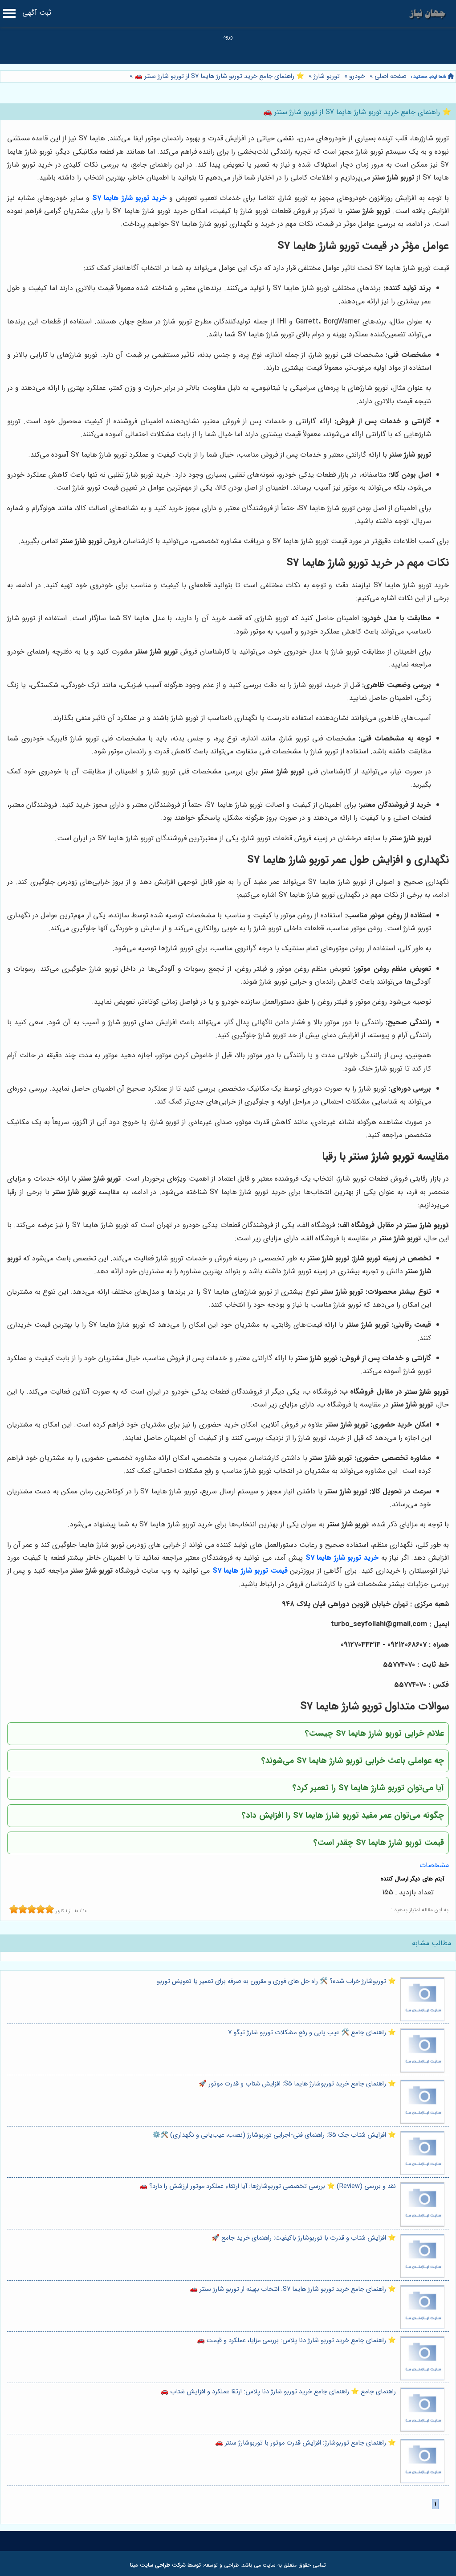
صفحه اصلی (391, 76)
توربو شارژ (327, 76)
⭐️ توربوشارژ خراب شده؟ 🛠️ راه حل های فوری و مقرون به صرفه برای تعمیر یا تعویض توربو (276, 1981)
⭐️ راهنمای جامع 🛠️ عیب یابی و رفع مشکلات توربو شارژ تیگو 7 (312, 2033)
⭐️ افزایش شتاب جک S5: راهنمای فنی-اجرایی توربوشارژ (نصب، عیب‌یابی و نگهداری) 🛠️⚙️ (274, 2135)
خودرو (357, 76)
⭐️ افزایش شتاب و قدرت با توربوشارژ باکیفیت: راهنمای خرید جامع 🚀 (304, 2238)
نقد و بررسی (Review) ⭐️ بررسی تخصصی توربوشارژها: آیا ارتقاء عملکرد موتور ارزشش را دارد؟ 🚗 (268, 2186)
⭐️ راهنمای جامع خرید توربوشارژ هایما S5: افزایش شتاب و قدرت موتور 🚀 (297, 2084)
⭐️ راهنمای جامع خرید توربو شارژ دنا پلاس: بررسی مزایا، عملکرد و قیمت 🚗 (296, 2341)
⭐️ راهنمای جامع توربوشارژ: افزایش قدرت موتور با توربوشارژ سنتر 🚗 (305, 2443)
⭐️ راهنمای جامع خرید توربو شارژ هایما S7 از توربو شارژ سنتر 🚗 (218, 76)
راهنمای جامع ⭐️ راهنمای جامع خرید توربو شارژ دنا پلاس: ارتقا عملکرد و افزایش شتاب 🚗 (278, 2392)
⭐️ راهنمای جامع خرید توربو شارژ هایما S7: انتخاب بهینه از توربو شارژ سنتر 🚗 (293, 2289)
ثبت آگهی (37, 13)
